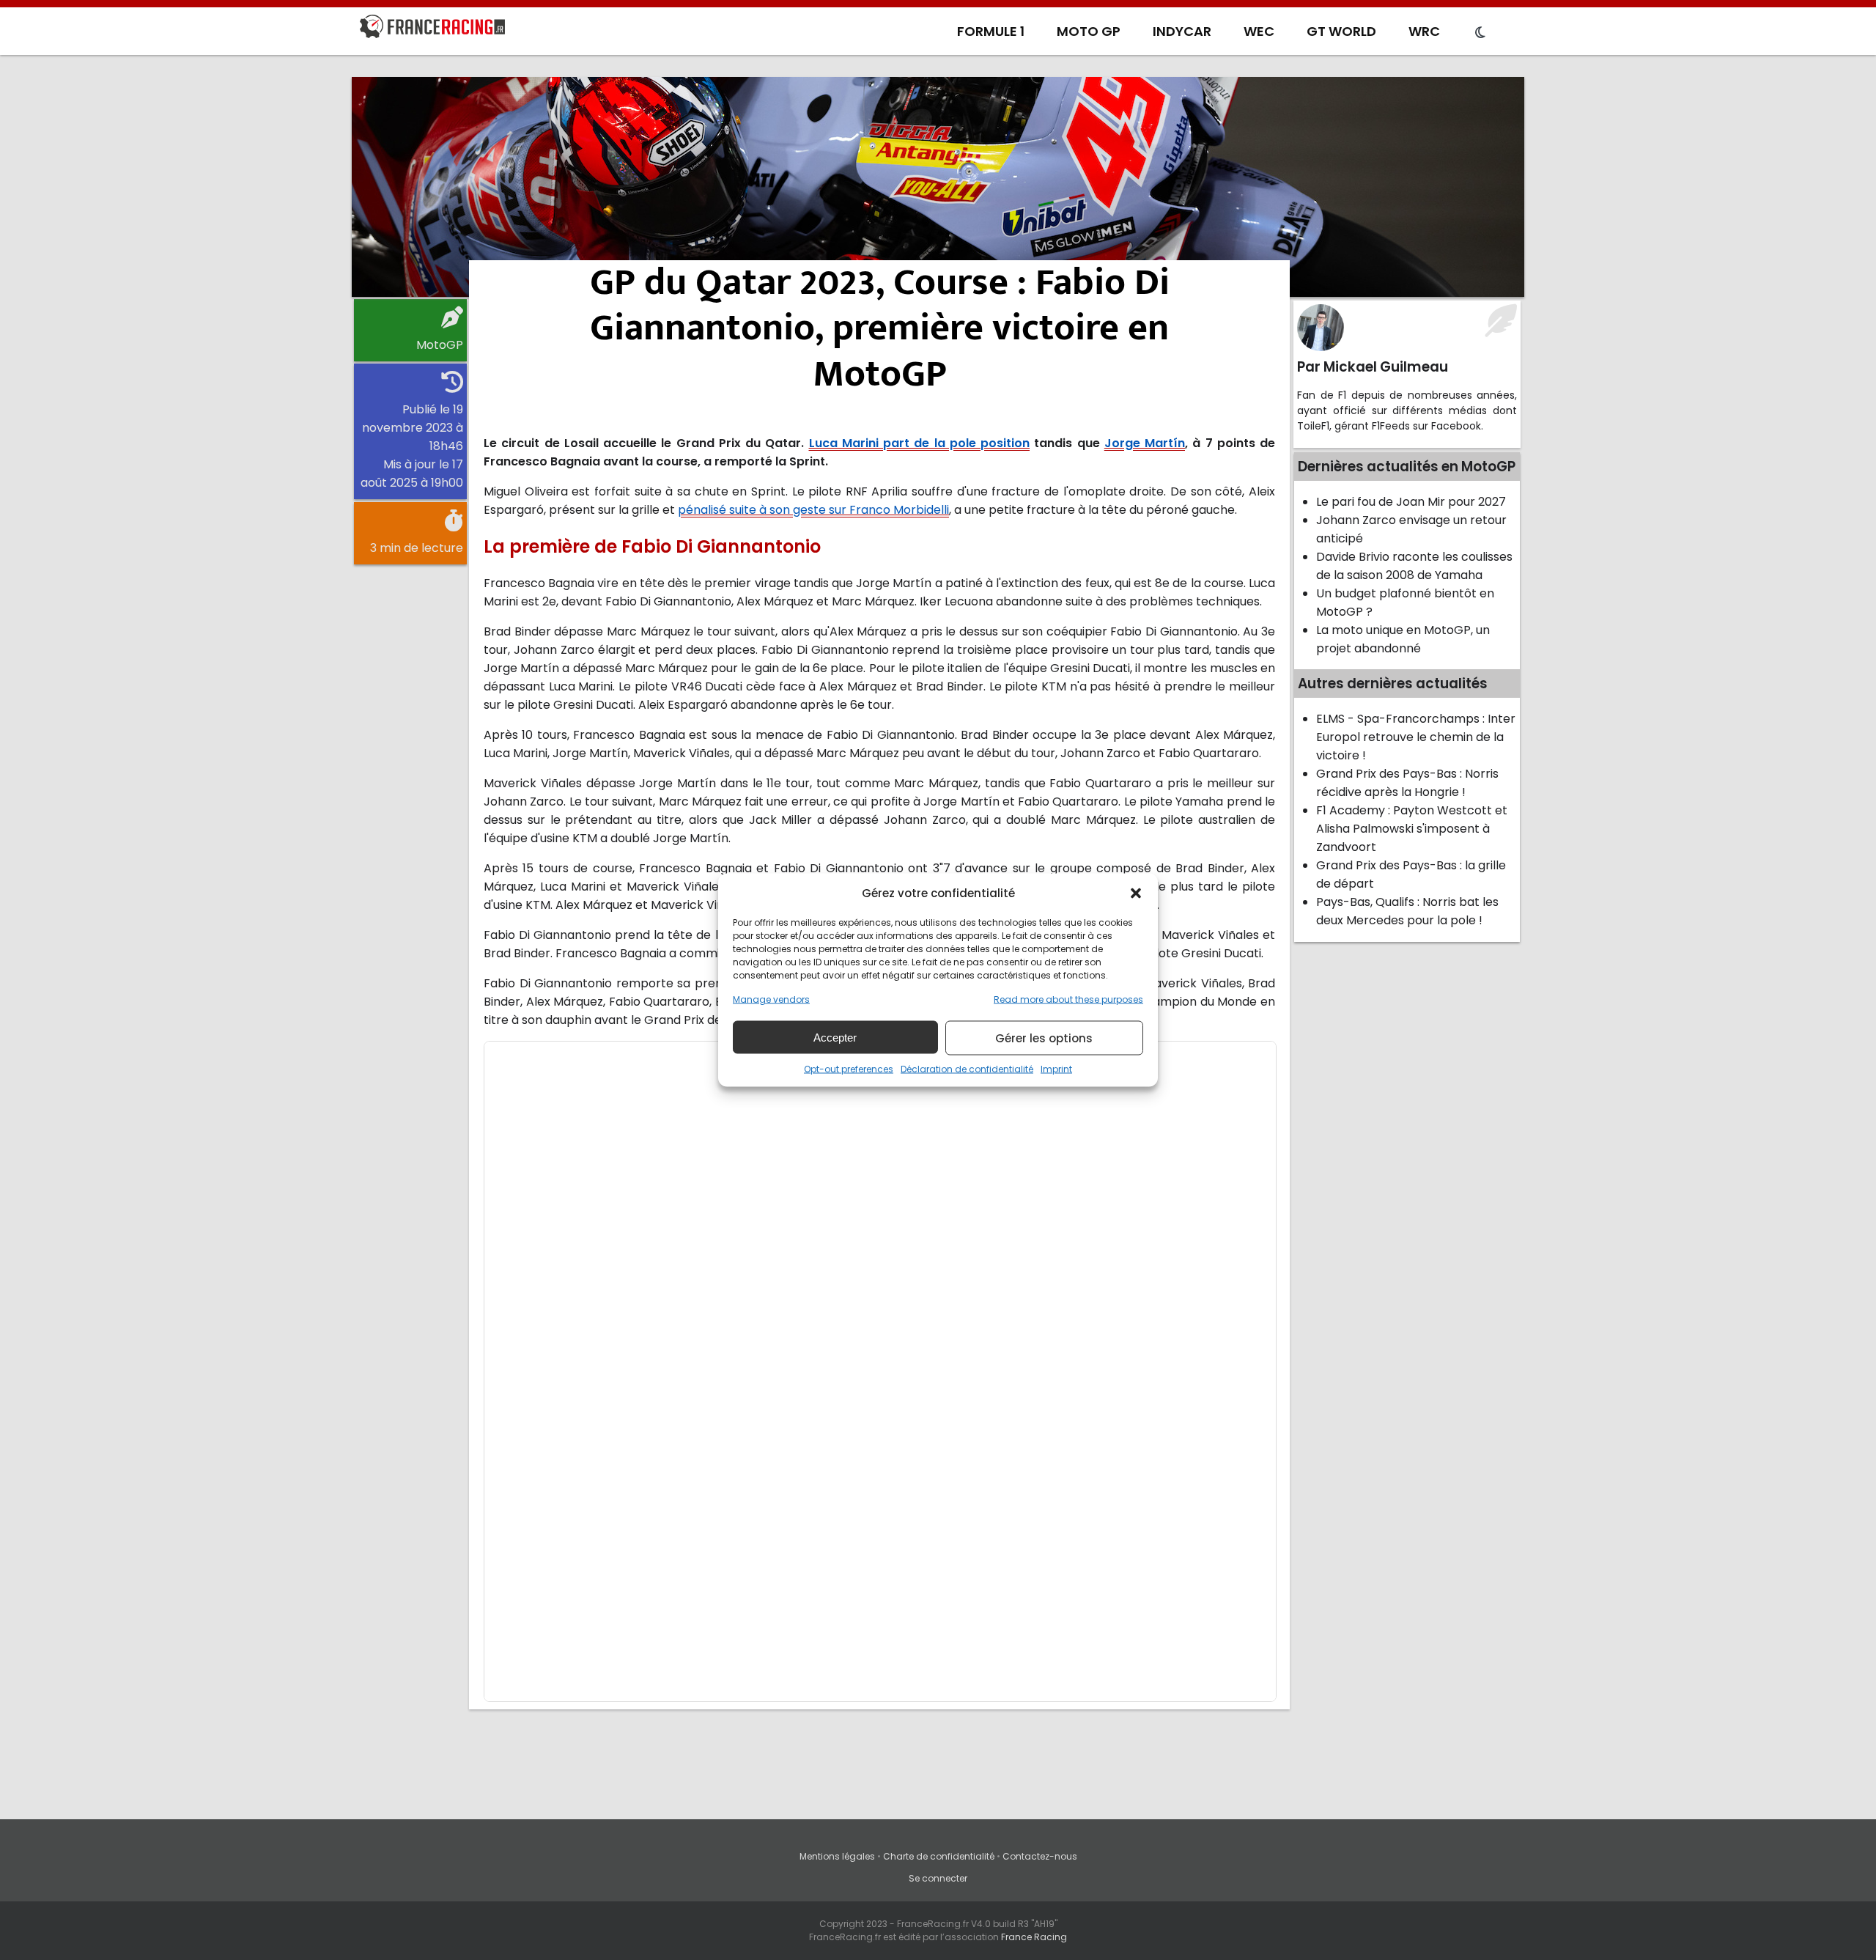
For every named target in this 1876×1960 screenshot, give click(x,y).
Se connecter (938, 1878)
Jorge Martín (1145, 443)
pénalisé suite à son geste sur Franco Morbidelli (813, 510)
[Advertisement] (938, 187)
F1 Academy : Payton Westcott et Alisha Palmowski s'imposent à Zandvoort (1412, 829)
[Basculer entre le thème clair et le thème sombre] (1480, 33)
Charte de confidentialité (939, 1856)
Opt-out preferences (849, 1069)
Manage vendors (771, 999)
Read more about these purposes (1068, 999)
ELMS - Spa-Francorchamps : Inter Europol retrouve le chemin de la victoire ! (1416, 737)
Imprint (1056, 1069)
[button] (1136, 893)
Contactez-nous (1040, 1856)
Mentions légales (837, 1856)
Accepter (835, 1037)
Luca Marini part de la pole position (920, 443)
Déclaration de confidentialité (967, 1069)
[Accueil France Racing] (432, 29)
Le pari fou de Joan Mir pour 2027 (1411, 502)
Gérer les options (1044, 1038)
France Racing (1034, 1937)
